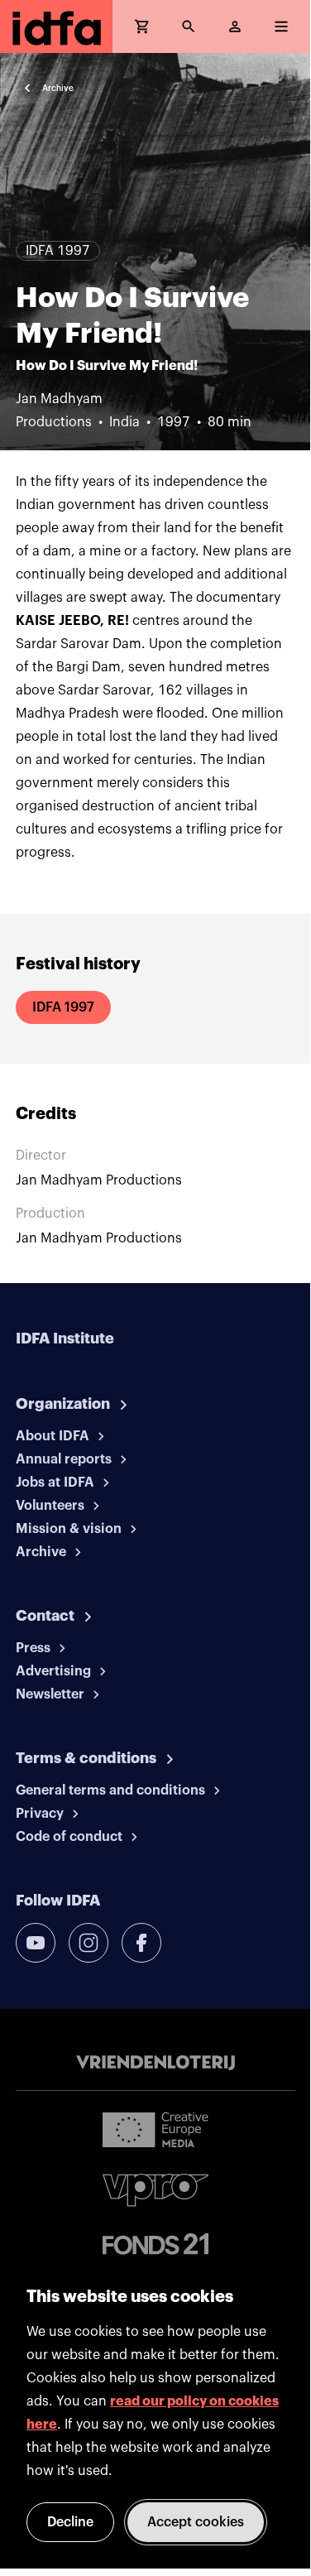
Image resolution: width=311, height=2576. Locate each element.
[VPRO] (155, 2190)
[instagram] (89, 1943)
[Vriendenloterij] (155, 2063)
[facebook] (141, 1943)
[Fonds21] (155, 2244)
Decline (70, 2522)
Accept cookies (196, 2522)
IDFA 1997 (63, 1007)
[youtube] (36, 1943)
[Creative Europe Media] (155, 2129)
